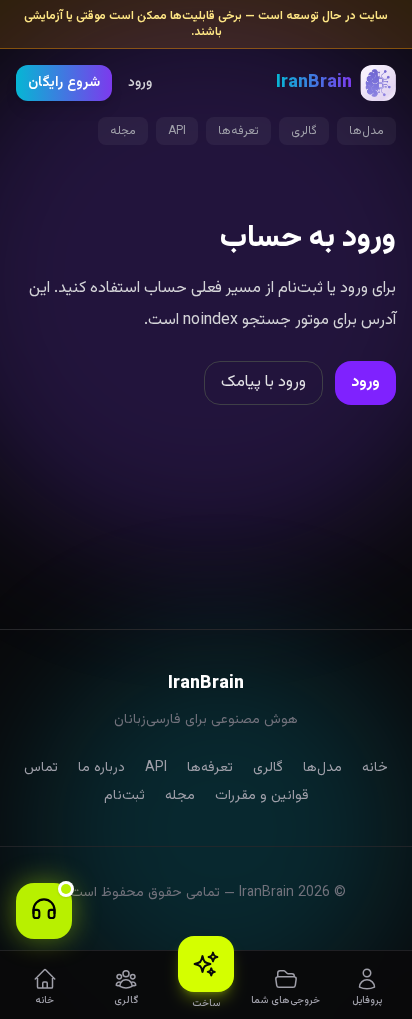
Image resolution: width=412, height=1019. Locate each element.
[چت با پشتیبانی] (44, 911)
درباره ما (101, 768)
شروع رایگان (64, 83)
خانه (375, 768)
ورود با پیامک (263, 382)
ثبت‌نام (124, 796)
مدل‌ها (366, 131)
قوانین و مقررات (262, 796)
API (177, 131)
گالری (304, 131)
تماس (41, 768)
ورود (140, 83)
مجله (123, 131)
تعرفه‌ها (238, 131)
